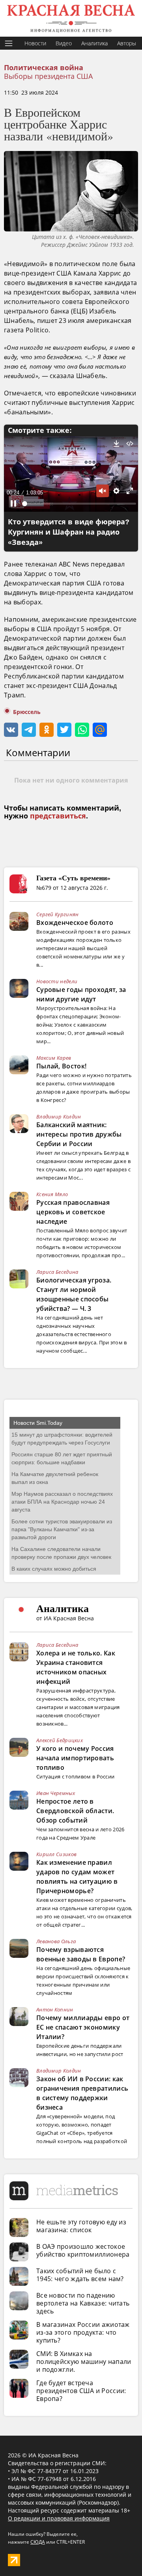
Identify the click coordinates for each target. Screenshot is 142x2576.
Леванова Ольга (56, 1941)
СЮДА (38, 2542)
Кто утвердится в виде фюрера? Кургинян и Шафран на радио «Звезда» (69, 532)
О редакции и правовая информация (59, 2518)
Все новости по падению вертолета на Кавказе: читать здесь (83, 2303)
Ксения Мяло (52, 1194)
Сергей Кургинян (58, 914)
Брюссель (27, 712)
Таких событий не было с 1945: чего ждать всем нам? (80, 2275)
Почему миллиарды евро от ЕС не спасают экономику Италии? (83, 2027)
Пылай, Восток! (61, 1066)
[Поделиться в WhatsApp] (82, 730)
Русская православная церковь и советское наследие (73, 1212)
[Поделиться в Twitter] (64, 730)
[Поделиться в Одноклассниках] (47, 730)
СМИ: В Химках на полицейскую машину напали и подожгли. (84, 2362)
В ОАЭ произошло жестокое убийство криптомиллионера (83, 2250)
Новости (35, 43)
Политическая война (44, 68)
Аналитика (94, 43)
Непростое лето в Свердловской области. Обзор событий (75, 1811)
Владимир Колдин (59, 1117)
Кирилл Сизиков (56, 1854)
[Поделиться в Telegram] (29, 730)
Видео (64, 43)
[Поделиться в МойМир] (100, 730)
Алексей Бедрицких (60, 1740)
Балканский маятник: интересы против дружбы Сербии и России (79, 1134)
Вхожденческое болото (75, 923)
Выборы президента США (48, 76)
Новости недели (57, 981)
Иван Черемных (56, 1793)
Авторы (127, 43)
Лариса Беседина (57, 1272)
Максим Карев (54, 1058)
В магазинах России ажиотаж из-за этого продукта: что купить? (83, 2332)
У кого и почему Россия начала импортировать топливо (75, 1758)
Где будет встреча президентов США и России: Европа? (81, 2391)
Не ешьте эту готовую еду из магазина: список (81, 2226)
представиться (58, 816)
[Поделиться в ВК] (11, 730)
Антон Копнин (55, 2009)
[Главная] (71, 18)
